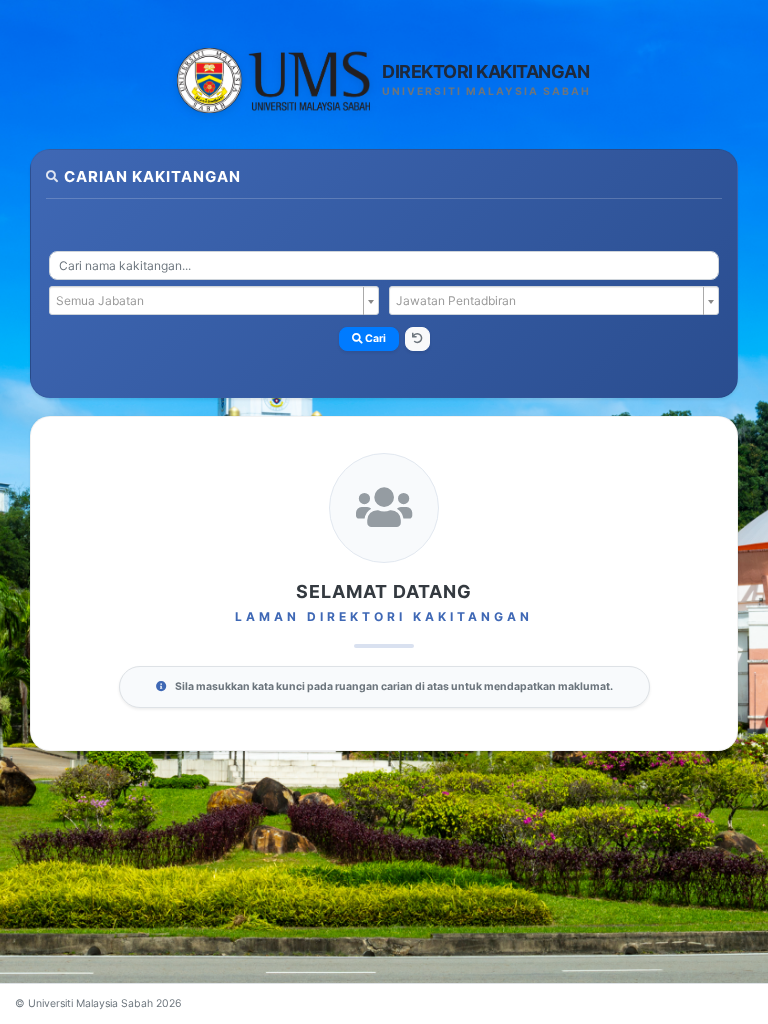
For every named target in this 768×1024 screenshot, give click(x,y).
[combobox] (384, 265)
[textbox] (208, 301)
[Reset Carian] (417, 339)
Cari (374, 338)
